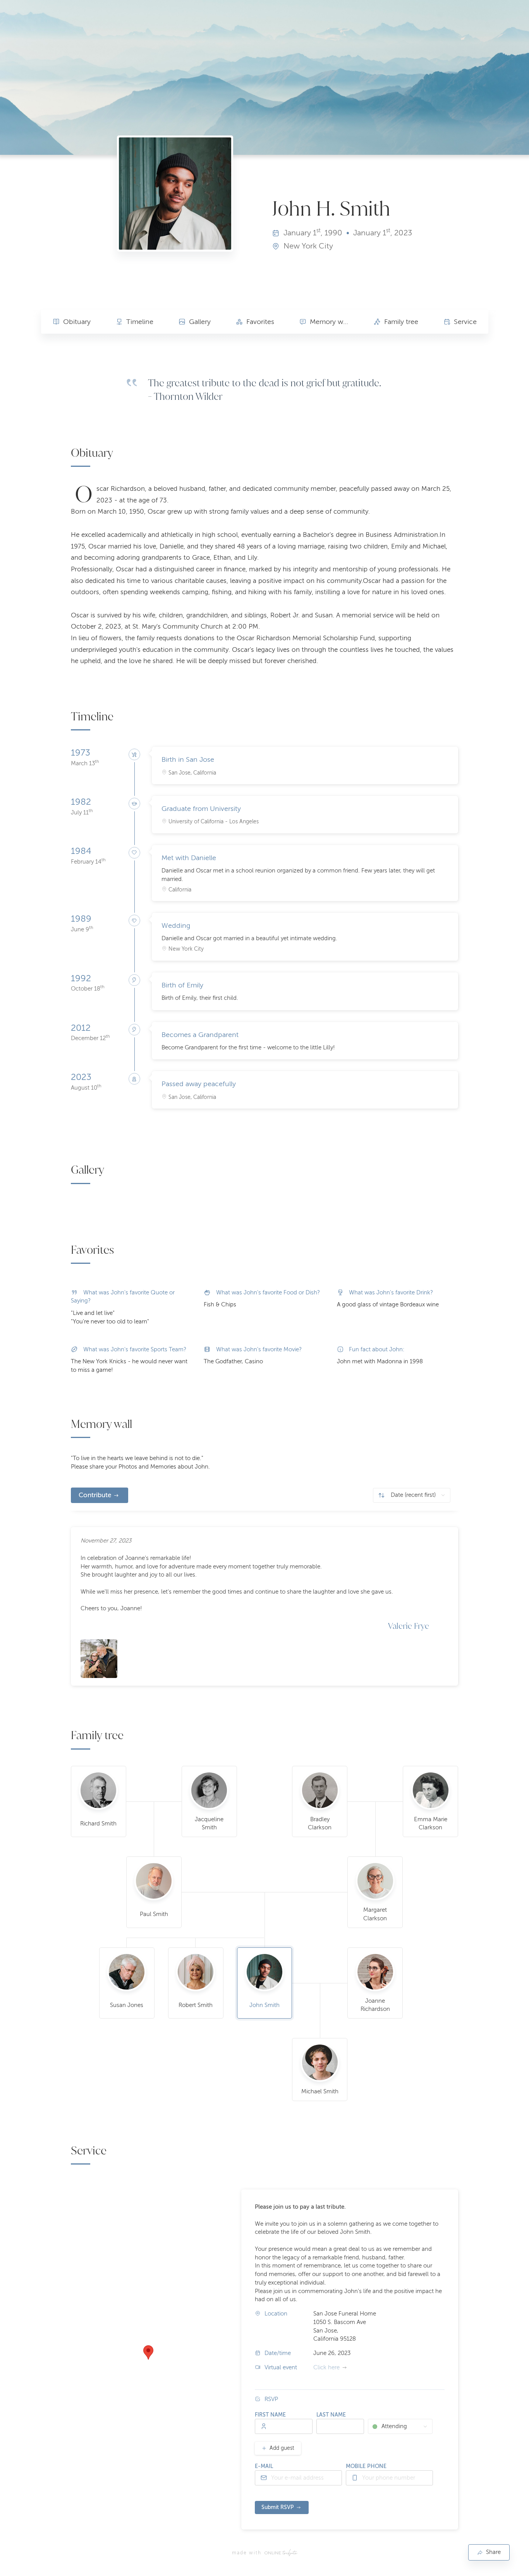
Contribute (95, 1495)
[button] (148, 2352)
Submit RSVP (278, 2507)
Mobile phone (366, 2466)
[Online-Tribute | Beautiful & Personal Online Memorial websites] (281, 2553)
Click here (326, 2367)
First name (270, 2415)
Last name (331, 2415)
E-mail (264, 2466)
